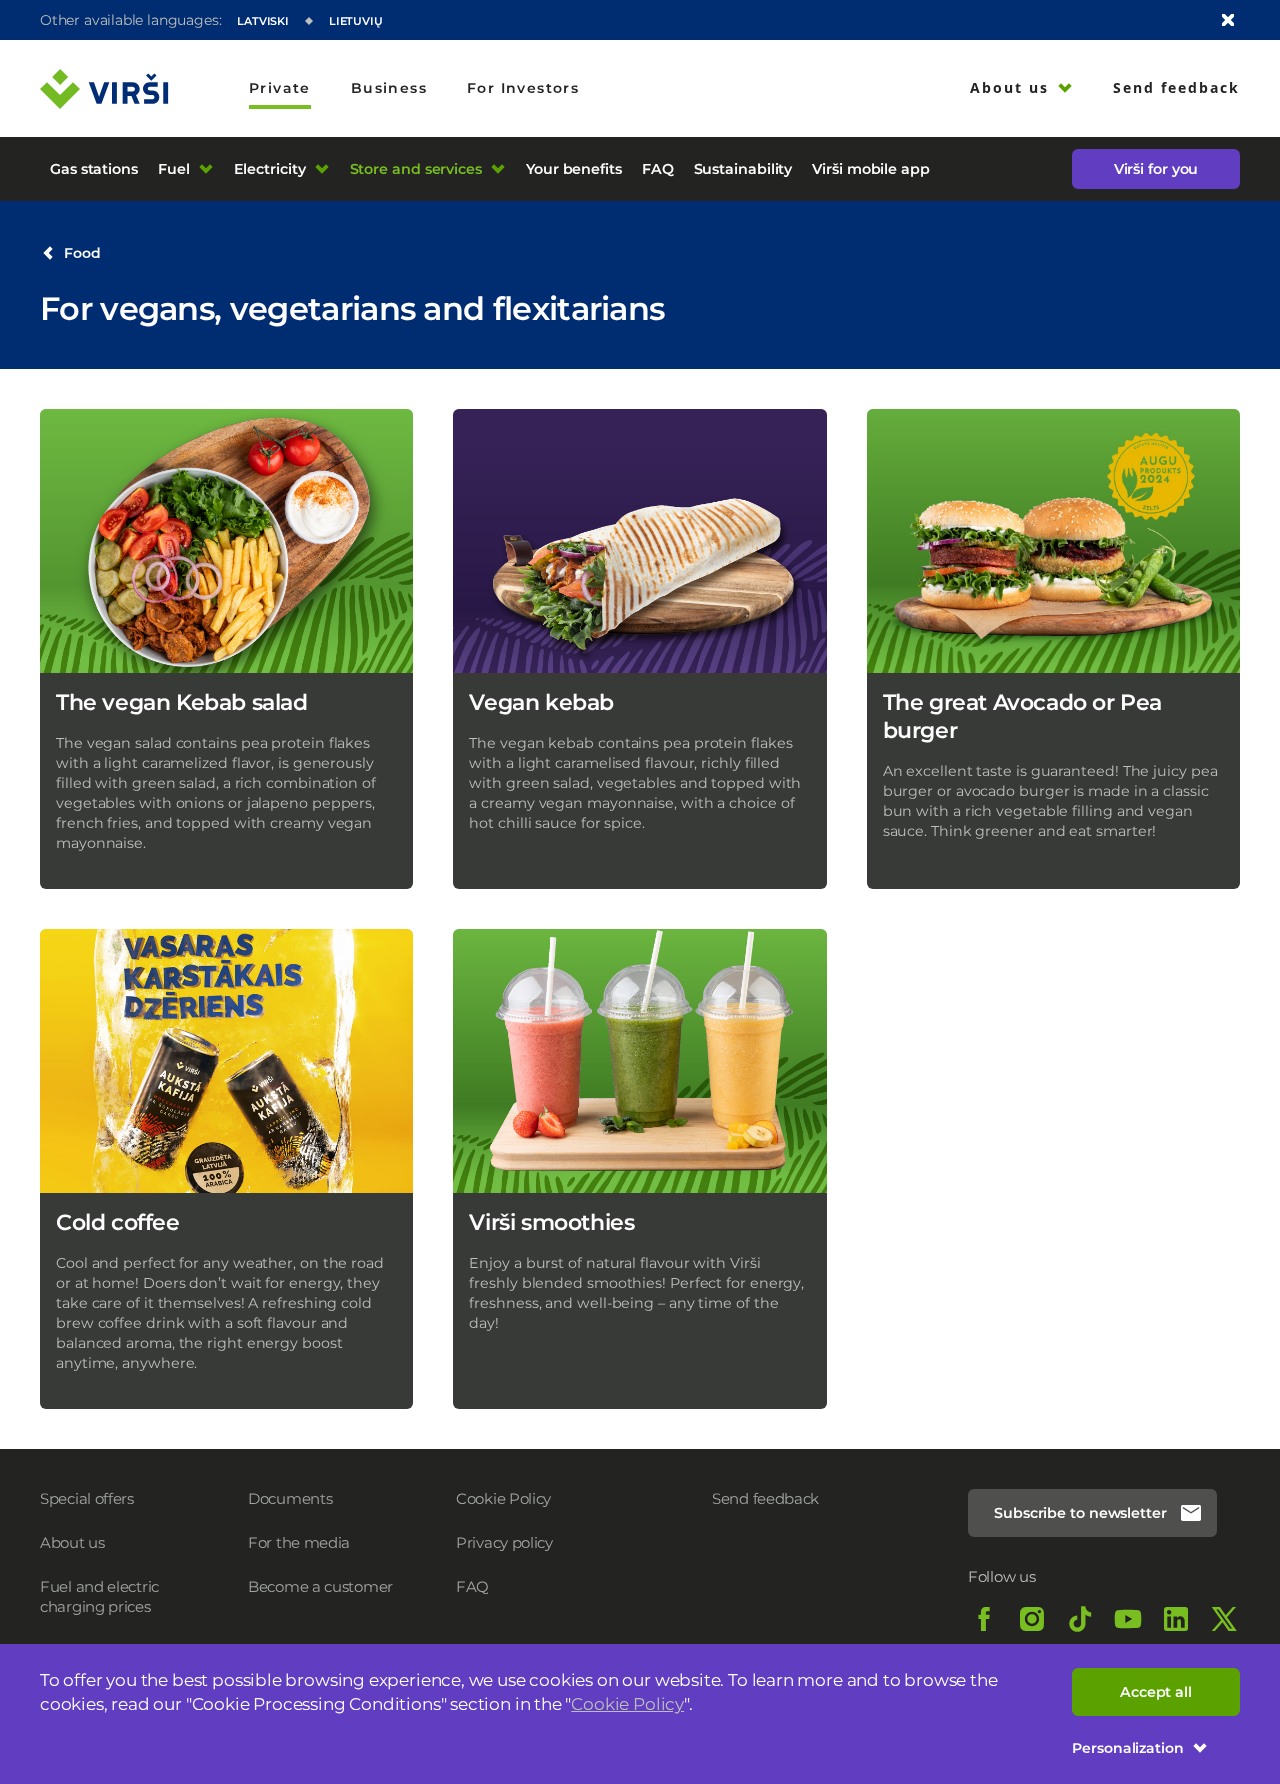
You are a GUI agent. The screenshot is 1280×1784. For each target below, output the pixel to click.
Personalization (1128, 1748)
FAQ (472, 1586)
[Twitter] (1224, 1619)
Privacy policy (504, 1542)
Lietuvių (356, 21)
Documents (290, 1498)
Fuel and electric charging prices (99, 1596)
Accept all (1156, 1692)
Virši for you (1156, 169)
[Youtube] (1128, 1619)
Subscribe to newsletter (1080, 1513)
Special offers (87, 1498)
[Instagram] (1032, 1619)
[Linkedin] (1176, 1619)
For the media (299, 1542)
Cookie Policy (627, 1704)
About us (72, 1542)
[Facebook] (984, 1619)
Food (82, 253)
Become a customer (320, 1586)
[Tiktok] (1080, 1619)
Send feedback (765, 1498)
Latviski (263, 21)
